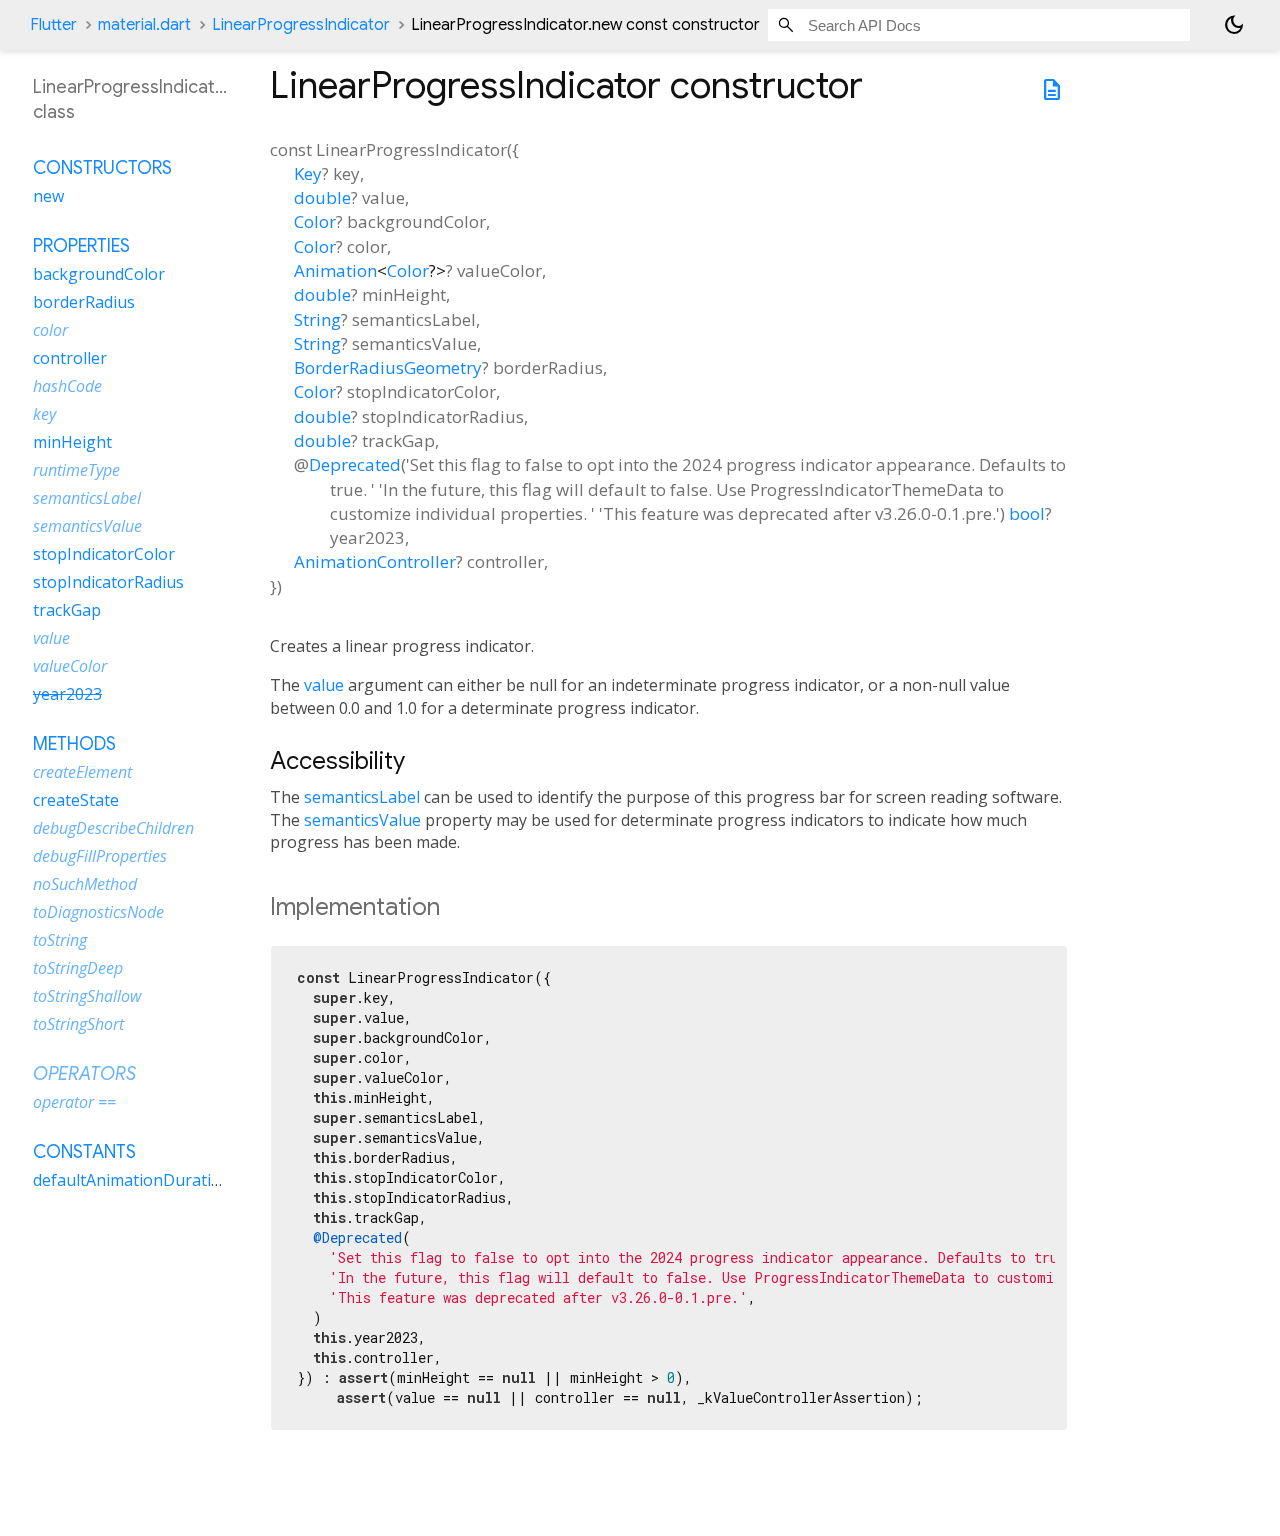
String (317, 319)
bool (1027, 513)
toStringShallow (87, 996)
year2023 (67, 694)
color (50, 330)
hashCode (67, 386)
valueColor (70, 666)
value (324, 685)
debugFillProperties (100, 856)
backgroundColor (99, 274)
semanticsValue (362, 820)
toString (60, 940)
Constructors (102, 168)
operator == (74, 1102)
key (44, 414)
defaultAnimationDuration (132, 1180)
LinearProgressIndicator (301, 25)
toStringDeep (78, 968)
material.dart (144, 25)
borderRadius (84, 302)
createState (76, 800)
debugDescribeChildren (113, 828)
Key (308, 173)
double (322, 197)
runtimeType (76, 470)
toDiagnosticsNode (98, 912)
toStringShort (78, 1024)
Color (315, 221)
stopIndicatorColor (104, 554)
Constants (84, 1152)
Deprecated (355, 464)
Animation (335, 270)
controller (70, 358)
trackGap (67, 610)
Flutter (53, 25)
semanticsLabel (362, 797)
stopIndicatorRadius (108, 582)
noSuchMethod (85, 884)
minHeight (72, 442)
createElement (82, 772)
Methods (74, 744)
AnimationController (375, 561)
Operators (84, 1074)
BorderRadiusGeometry (388, 367)
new (48, 196)
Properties (81, 246)
